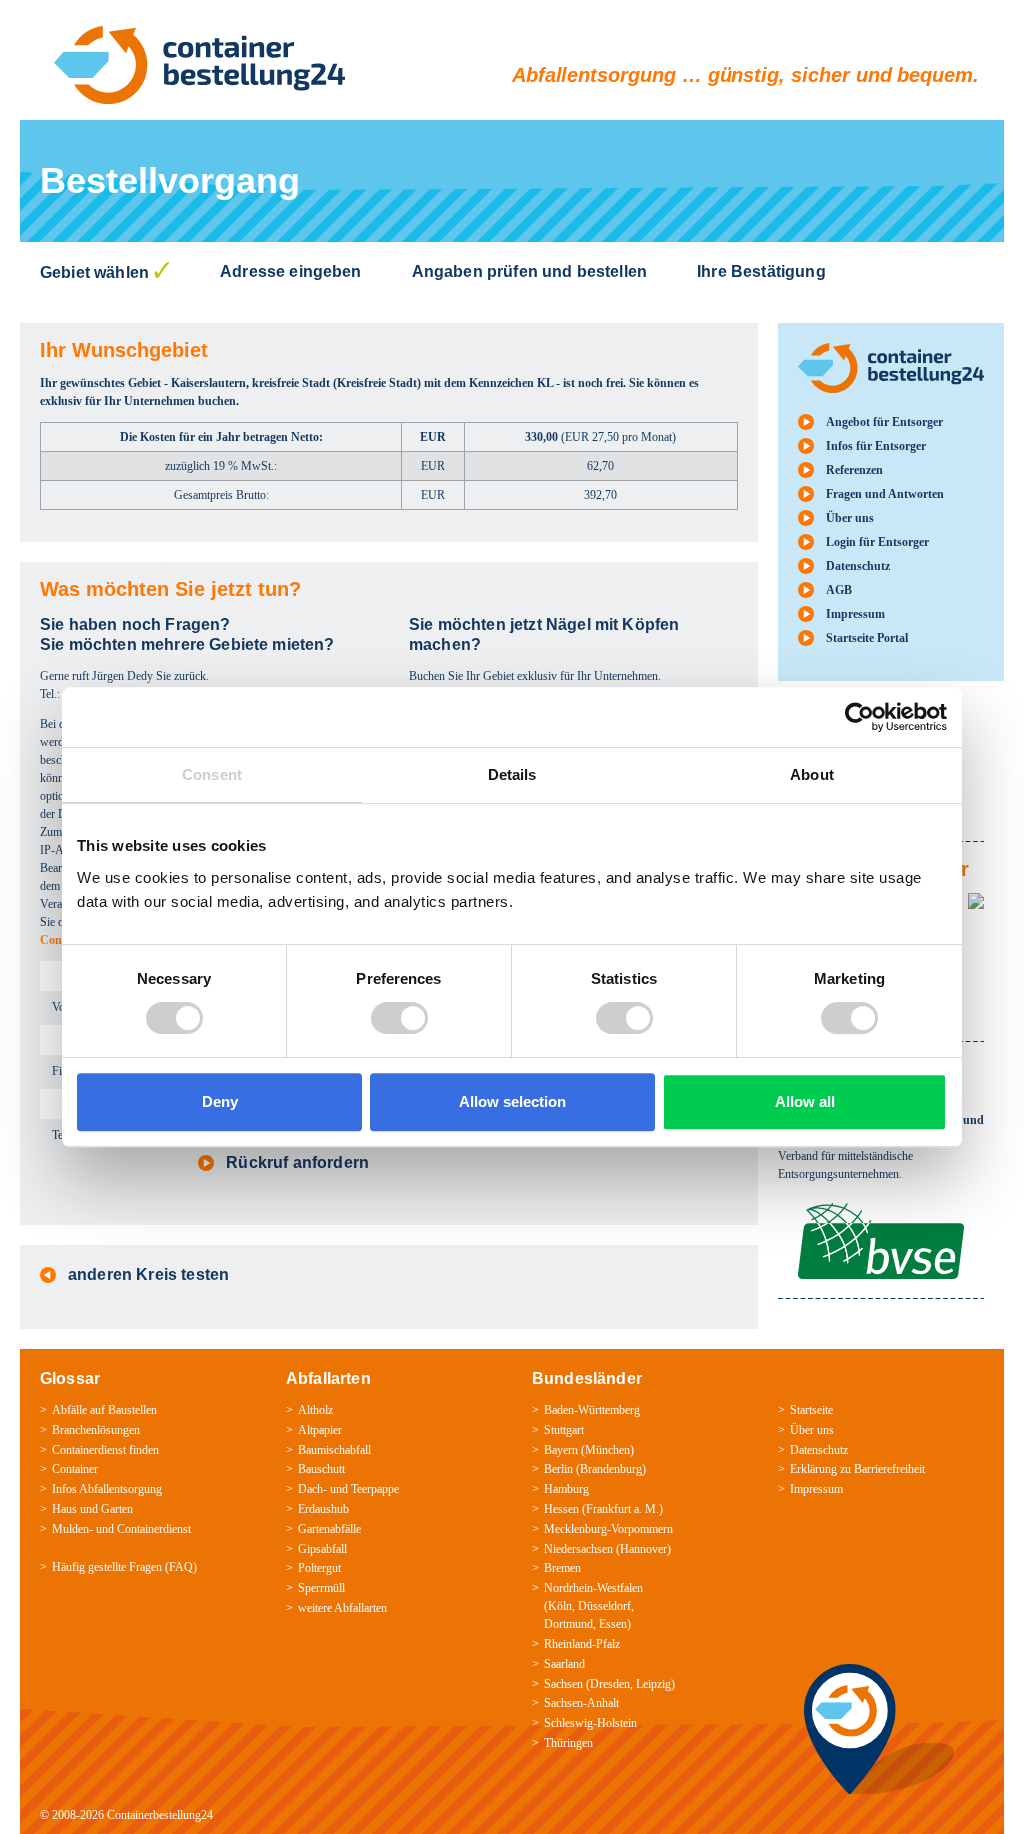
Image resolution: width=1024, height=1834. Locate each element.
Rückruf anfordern (297, 1162)
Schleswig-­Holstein (590, 1723)
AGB (839, 590)
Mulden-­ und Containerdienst (121, 1529)
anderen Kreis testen (148, 1274)
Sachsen (563, 1684)
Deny (220, 1101)
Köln (560, 1606)
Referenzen (854, 470)
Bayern (561, 1450)
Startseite (811, 1410)
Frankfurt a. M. (622, 1509)
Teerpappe (375, 1489)
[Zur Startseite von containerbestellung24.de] (199, 65)
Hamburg (566, 1489)
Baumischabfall (334, 1450)
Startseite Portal (867, 638)
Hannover (643, 1549)
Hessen (561, 1509)
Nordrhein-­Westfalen (593, 1588)
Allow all (805, 1101)
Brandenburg (611, 1469)
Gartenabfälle (329, 1529)
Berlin (558, 1469)
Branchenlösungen (96, 1430)
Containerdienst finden (105, 1450)
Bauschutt (321, 1469)
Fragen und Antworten (885, 494)
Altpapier (320, 1430)
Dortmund (568, 1624)
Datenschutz (858, 566)
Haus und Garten (92, 1509)
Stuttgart (564, 1430)
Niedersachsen (578, 1549)
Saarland (564, 1664)
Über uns (850, 518)
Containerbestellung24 (160, 1815)
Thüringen (568, 1743)
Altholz (315, 1410)
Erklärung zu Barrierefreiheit (857, 1469)
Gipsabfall (322, 1549)
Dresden (610, 1684)
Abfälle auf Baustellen (104, 1410)
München (607, 1450)
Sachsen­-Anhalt (581, 1703)
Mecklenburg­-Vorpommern (608, 1529)
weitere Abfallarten (342, 1608)
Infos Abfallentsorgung (107, 1489)
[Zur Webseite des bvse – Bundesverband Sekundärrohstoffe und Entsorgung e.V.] (881, 1212)
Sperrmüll (321, 1588)
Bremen (562, 1568)
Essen (613, 1624)
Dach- (312, 1489)
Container (75, 1469)
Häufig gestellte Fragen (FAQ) (124, 1567)
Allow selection (512, 1101)
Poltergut (319, 1568)
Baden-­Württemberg (592, 1410)
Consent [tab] (212, 774)
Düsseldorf (604, 1606)
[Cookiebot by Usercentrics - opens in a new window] (859, 717)
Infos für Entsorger (876, 446)
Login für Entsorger (877, 542)
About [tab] (812, 774)
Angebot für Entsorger (884, 422)
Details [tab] (512, 774)
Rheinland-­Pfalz (582, 1644)
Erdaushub (323, 1509)
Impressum (855, 614)
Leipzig (653, 1684)
